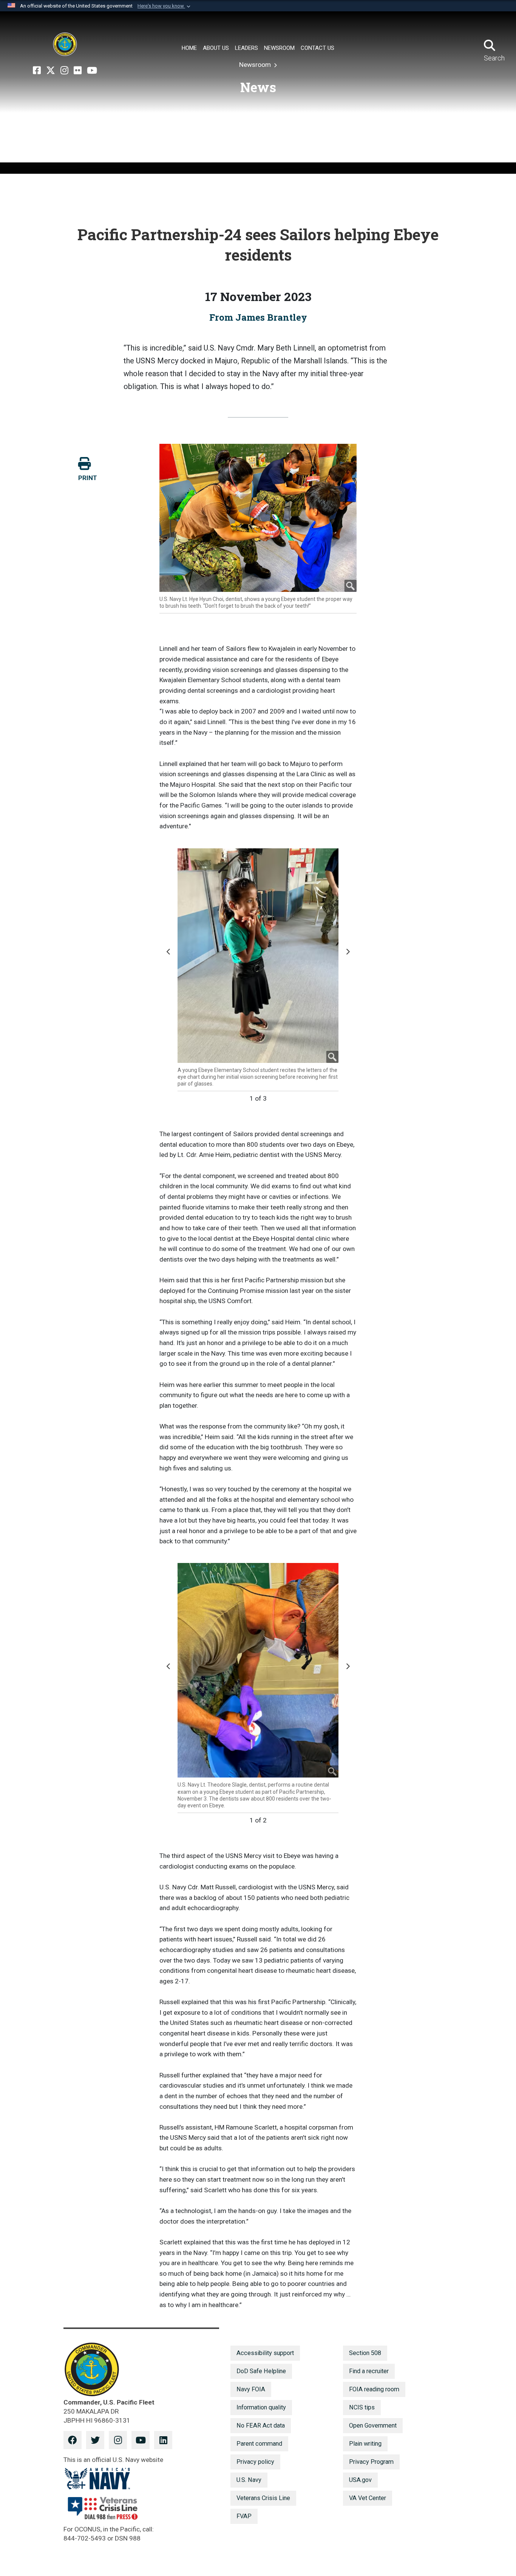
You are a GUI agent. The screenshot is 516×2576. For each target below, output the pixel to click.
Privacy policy (255, 2462)
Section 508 (365, 2353)
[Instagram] (64, 71)
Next (349, 955)
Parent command (259, 2444)
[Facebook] (37, 71)
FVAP (244, 2516)
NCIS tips (362, 2407)
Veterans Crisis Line (263, 2498)
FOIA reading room (374, 2389)
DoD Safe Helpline (261, 2371)
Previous (170, 955)
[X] (51, 71)
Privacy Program (371, 2462)
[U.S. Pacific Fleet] (65, 44)
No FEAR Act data (261, 2425)
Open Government (373, 2425)
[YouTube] (92, 71)
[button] (165, 6)
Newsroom (256, 65)
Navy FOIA (251, 2389)
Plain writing (365, 2444)
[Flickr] (78, 71)
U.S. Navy (249, 2480)
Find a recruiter (369, 2371)
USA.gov (360, 2480)
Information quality (261, 2407)
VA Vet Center (368, 2498)
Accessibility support (265, 2353)
